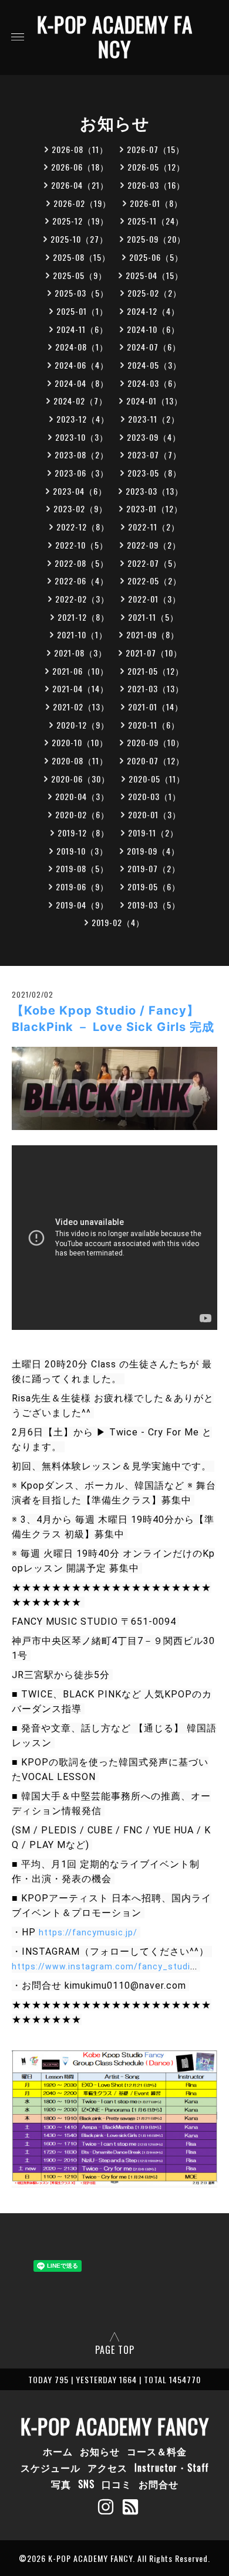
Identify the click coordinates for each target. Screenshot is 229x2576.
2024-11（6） (82, 329)
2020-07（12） (156, 760)
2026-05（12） (156, 167)
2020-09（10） (156, 742)
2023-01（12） (154, 508)
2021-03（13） (156, 688)
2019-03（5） (154, 905)
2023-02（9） (80, 508)
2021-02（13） (81, 707)
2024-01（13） (154, 401)
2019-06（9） (82, 887)
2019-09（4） (153, 851)
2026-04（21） (80, 185)
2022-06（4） (82, 581)
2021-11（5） (153, 617)
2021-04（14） (80, 688)
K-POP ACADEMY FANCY (115, 36)
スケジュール (50, 2468)
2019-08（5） (82, 868)
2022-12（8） (83, 527)
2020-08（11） (80, 760)
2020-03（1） (154, 796)
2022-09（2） (154, 545)
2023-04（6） (80, 491)
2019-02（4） (118, 922)
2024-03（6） (154, 383)
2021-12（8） (83, 617)
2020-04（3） (82, 796)
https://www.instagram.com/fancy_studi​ (101, 1966)
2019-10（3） (82, 851)
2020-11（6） (154, 725)
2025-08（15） (82, 257)
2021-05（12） (156, 671)
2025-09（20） (156, 239)
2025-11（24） (156, 221)
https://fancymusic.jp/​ (88, 1932)
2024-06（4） (82, 365)
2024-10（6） (153, 329)
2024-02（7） (80, 401)
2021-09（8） (153, 634)
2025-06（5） (156, 257)
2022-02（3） (82, 599)
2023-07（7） (154, 455)
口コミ (117, 2484)
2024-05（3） (154, 365)
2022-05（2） (154, 581)
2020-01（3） (154, 814)
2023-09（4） (154, 437)
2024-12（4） (153, 311)
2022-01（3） (154, 599)
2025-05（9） (80, 275)
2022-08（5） (82, 563)
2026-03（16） (156, 185)
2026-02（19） (82, 203)
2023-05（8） (154, 473)
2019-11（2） (153, 833)
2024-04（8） (82, 383)
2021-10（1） (82, 634)
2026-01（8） (156, 203)
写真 (61, 2484)
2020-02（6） (82, 814)
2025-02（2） (154, 293)
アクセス (107, 2468)
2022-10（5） (82, 545)
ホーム (58, 2451)
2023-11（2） (154, 419)
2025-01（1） (82, 311)
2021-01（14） (156, 707)
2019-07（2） (154, 868)
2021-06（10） (80, 671)
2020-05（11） (157, 779)
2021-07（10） (154, 653)
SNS (86, 2484)
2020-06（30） (80, 779)
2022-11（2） (154, 527)
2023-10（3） (82, 437)
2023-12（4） (83, 419)
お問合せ (159, 2484)
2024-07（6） (154, 347)
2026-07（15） (156, 149)
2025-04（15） (154, 275)
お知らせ (100, 2451)
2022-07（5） (154, 563)
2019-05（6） (154, 887)
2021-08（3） (80, 653)
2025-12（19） (80, 221)
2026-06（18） (80, 167)
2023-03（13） (154, 491)
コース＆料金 (157, 2451)
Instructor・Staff (172, 2468)
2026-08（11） (80, 149)
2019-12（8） (83, 833)
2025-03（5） (82, 293)
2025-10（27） (79, 239)
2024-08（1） (82, 347)
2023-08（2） (82, 455)
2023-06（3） (82, 473)
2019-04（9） (82, 905)
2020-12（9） (83, 725)
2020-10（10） (80, 742)
